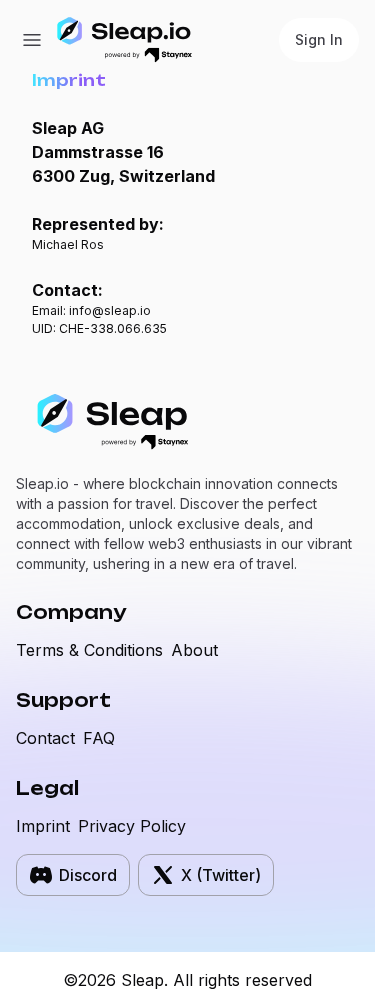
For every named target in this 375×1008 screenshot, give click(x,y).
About (194, 650)
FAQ (99, 738)
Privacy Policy (132, 826)
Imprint (43, 826)
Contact (45, 738)
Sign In (319, 39)
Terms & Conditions (89, 650)
